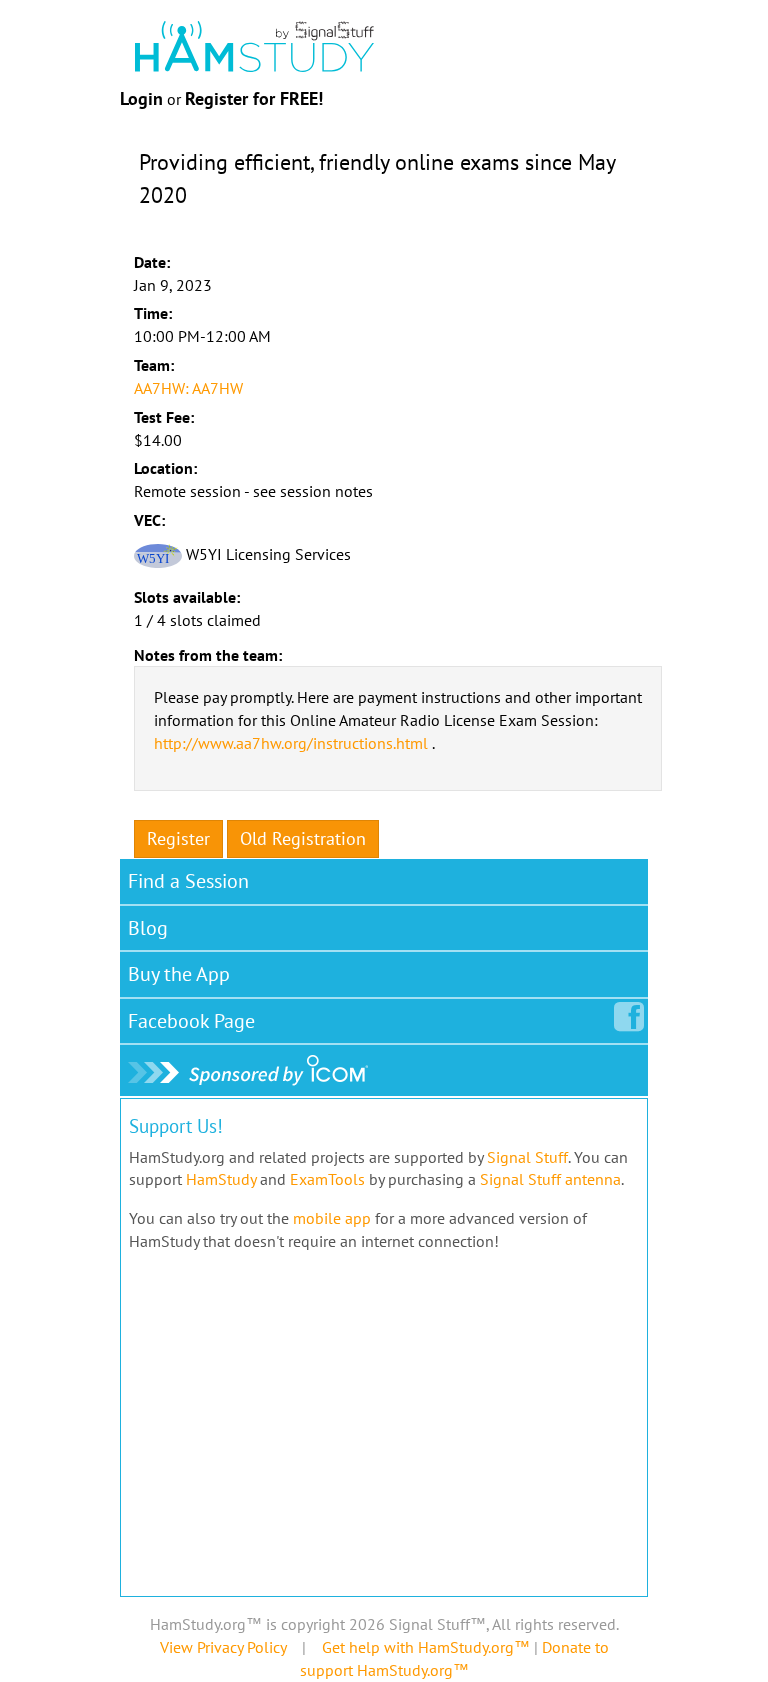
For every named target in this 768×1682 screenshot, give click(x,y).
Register (178, 838)
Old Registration (303, 838)
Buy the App (179, 974)
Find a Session (188, 881)
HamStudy (221, 1179)
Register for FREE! (254, 98)
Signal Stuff (527, 1157)
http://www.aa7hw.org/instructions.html (291, 743)
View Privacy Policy (223, 1647)
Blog (148, 928)
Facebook (191, 1021)
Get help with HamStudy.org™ (426, 1647)
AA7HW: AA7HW (188, 388)
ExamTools (327, 1179)
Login (141, 98)
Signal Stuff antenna (550, 1179)
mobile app (332, 1218)
